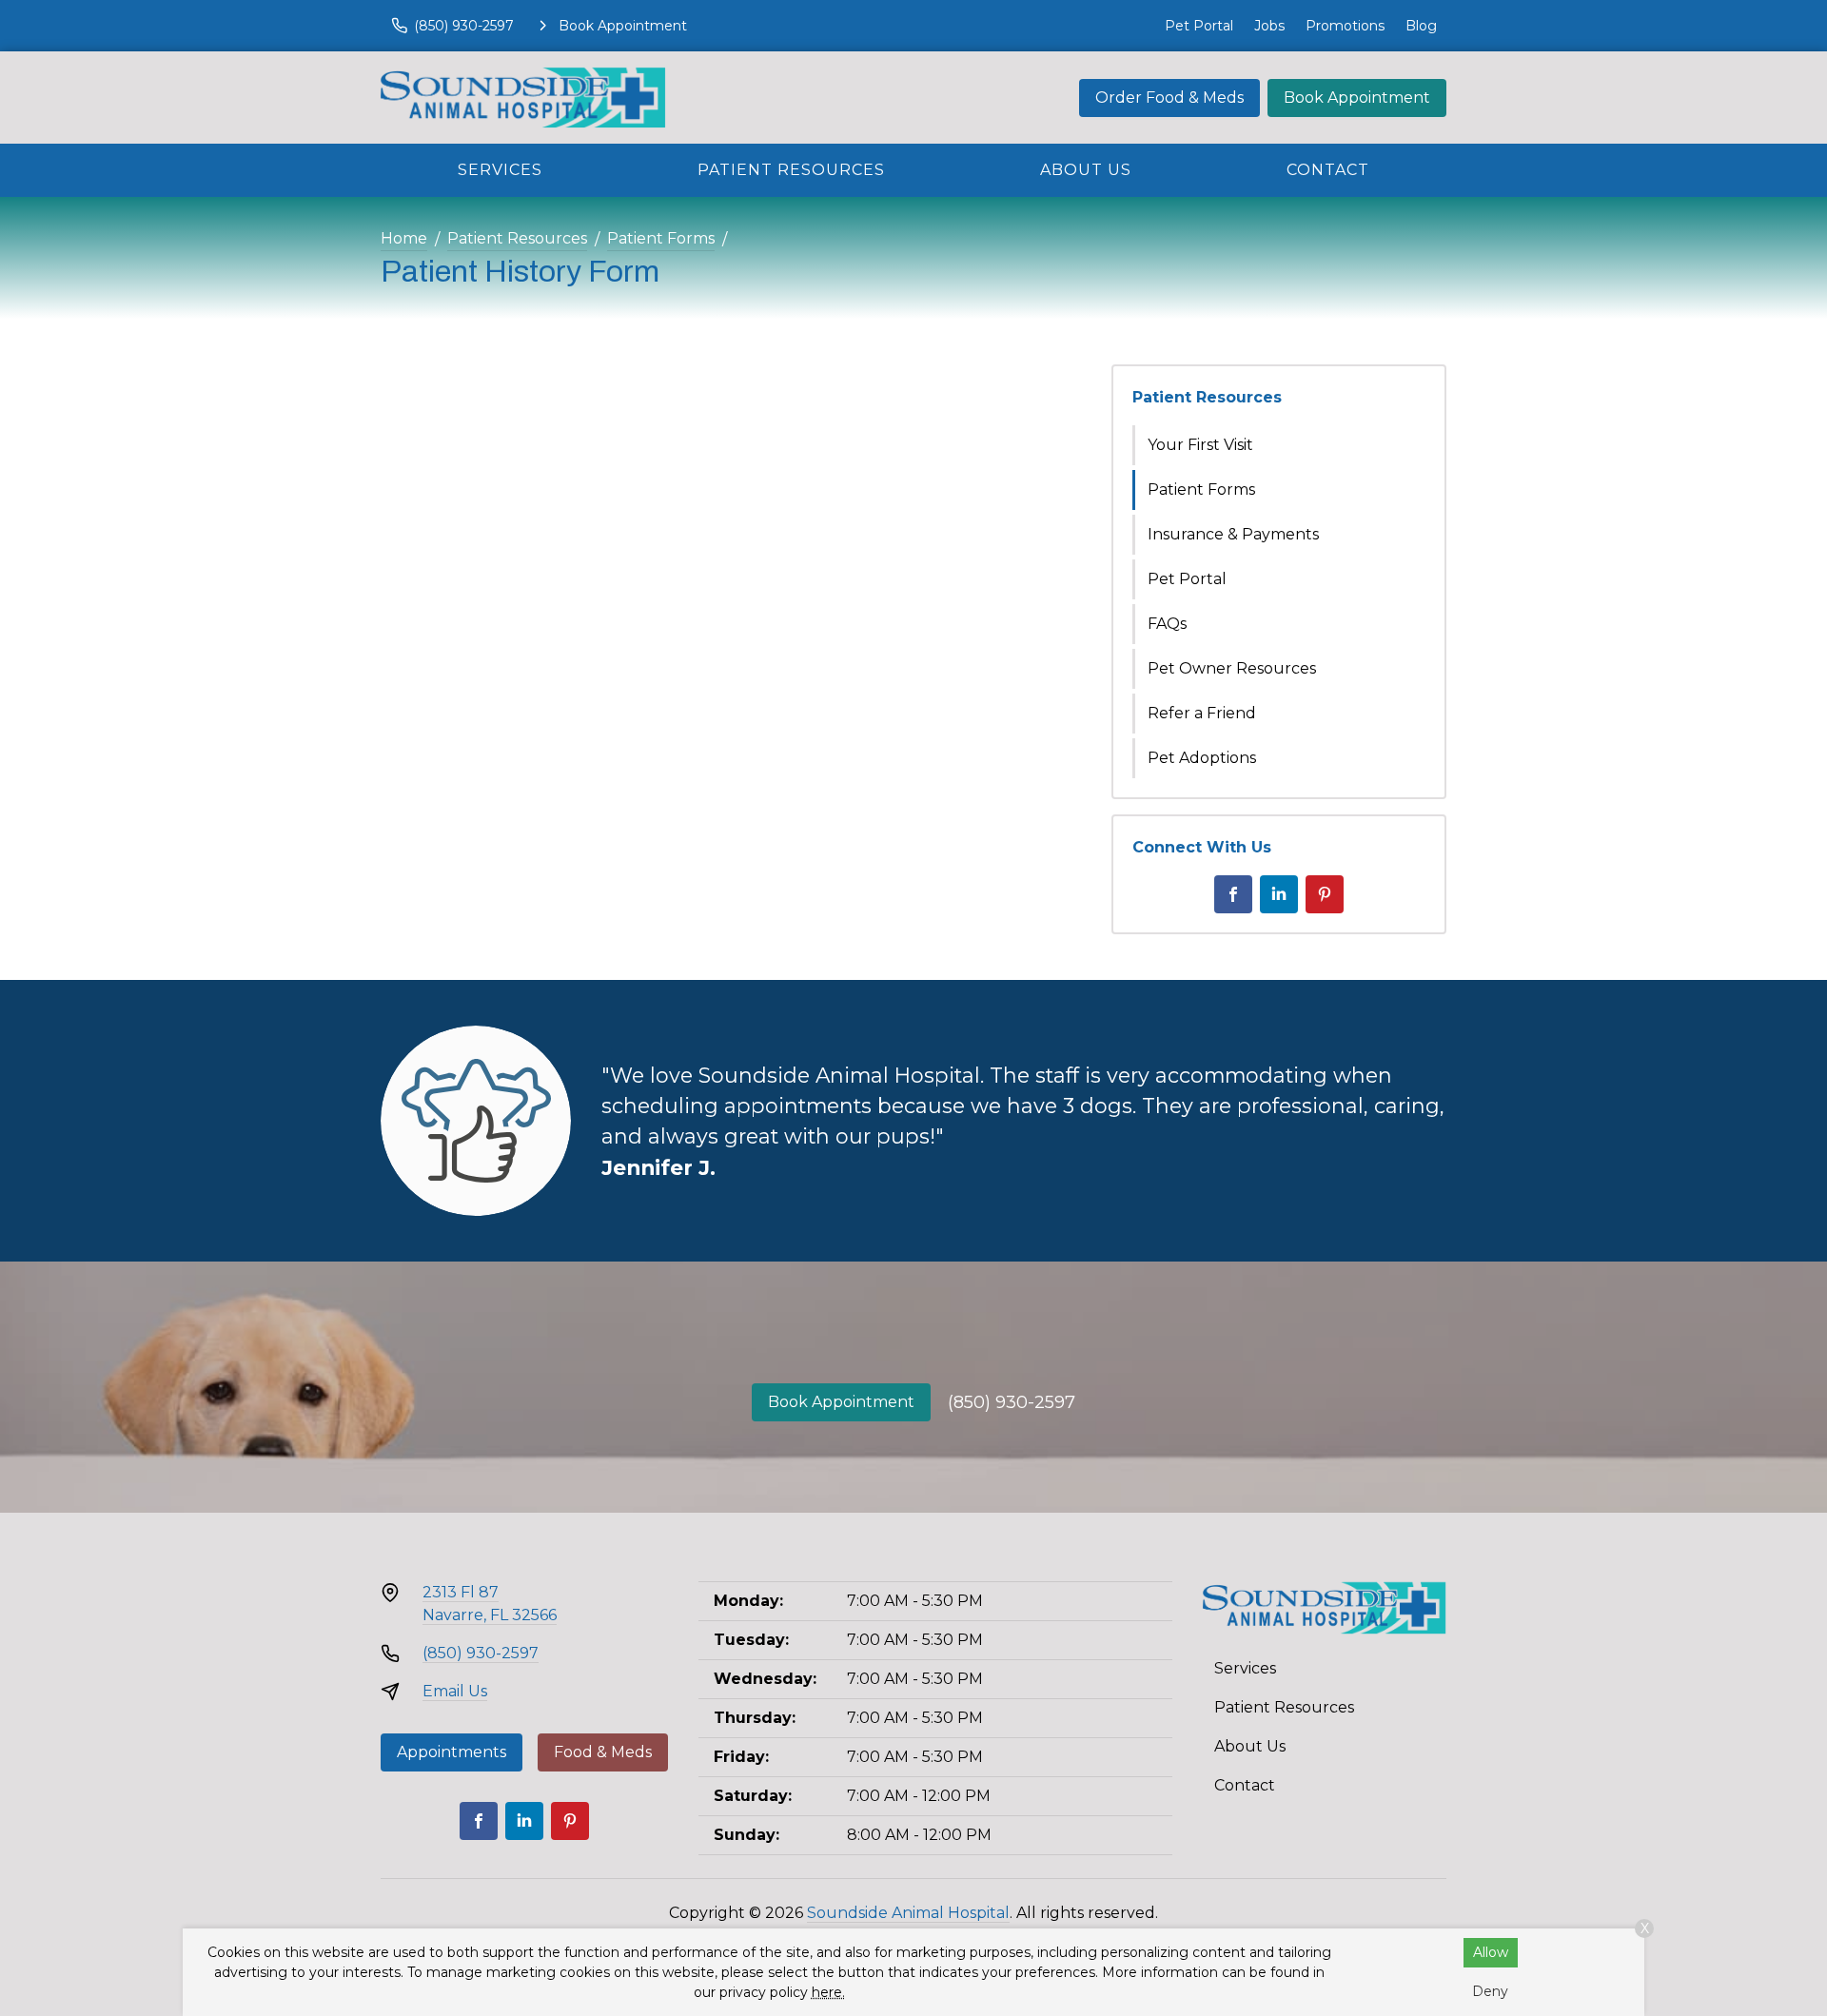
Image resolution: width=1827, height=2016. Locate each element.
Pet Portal (1199, 26)
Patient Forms (661, 238)
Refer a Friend (1202, 713)
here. (828, 1992)
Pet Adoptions (1202, 758)
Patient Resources (791, 170)
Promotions (1345, 26)
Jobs (1269, 26)
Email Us (455, 1691)
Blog (1421, 26)
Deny (1490, 1991)
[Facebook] (1233, 894)
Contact (1328, 170)
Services (500, 170)
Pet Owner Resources (1232, 668)
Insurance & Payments (1233, 534)
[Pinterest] (1325, 894)
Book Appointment (1357, 98)
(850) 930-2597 (1012, 1402)
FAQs (1167, 624)
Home (404, 238)
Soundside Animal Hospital (908, 1913)
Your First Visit (1200, 445)
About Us (1086, 170)
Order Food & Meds (1169, 98)
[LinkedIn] (1279, 894)
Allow (1491, 1952)
